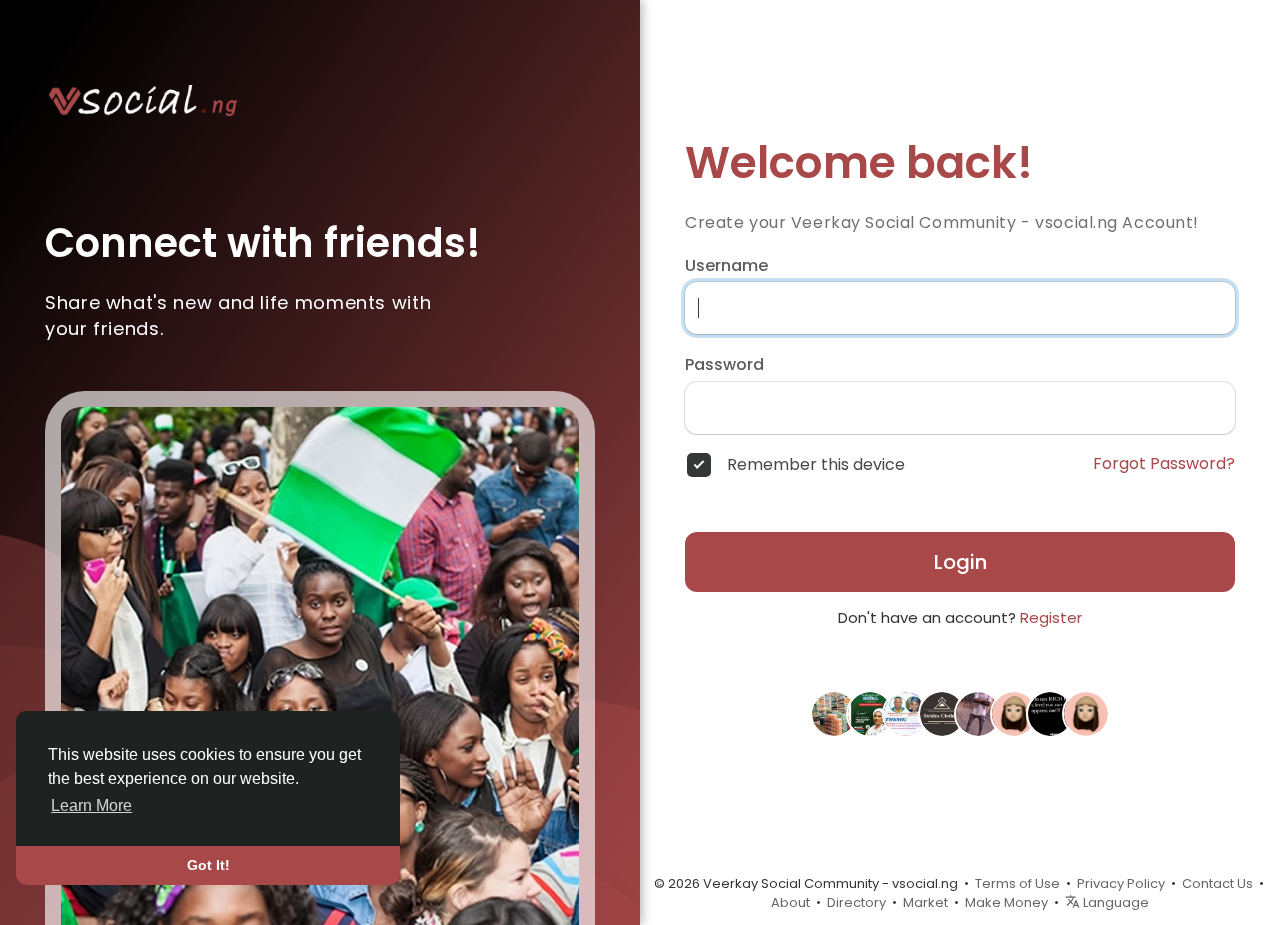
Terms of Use (1017, 883)
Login (960, 562)
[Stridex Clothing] (942, 712)
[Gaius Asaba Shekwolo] (978, 712)
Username (726, 266)
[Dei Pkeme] (906, 712)
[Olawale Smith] (834, 712)
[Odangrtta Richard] (870, 712)
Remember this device (816, 465)
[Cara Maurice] (1014, 712)
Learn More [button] (91, 805)
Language (1114, 902)
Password (724, 365)
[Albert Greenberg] (1086, 712)
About (790, 902)
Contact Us (1217, 883)
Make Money (1006, 902)
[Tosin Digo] (1050, 712)
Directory (856, 902)
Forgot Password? (1164, 464)
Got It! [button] (208, 865)
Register (1051, 617)
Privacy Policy (1121, 883)
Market (925, 902)
